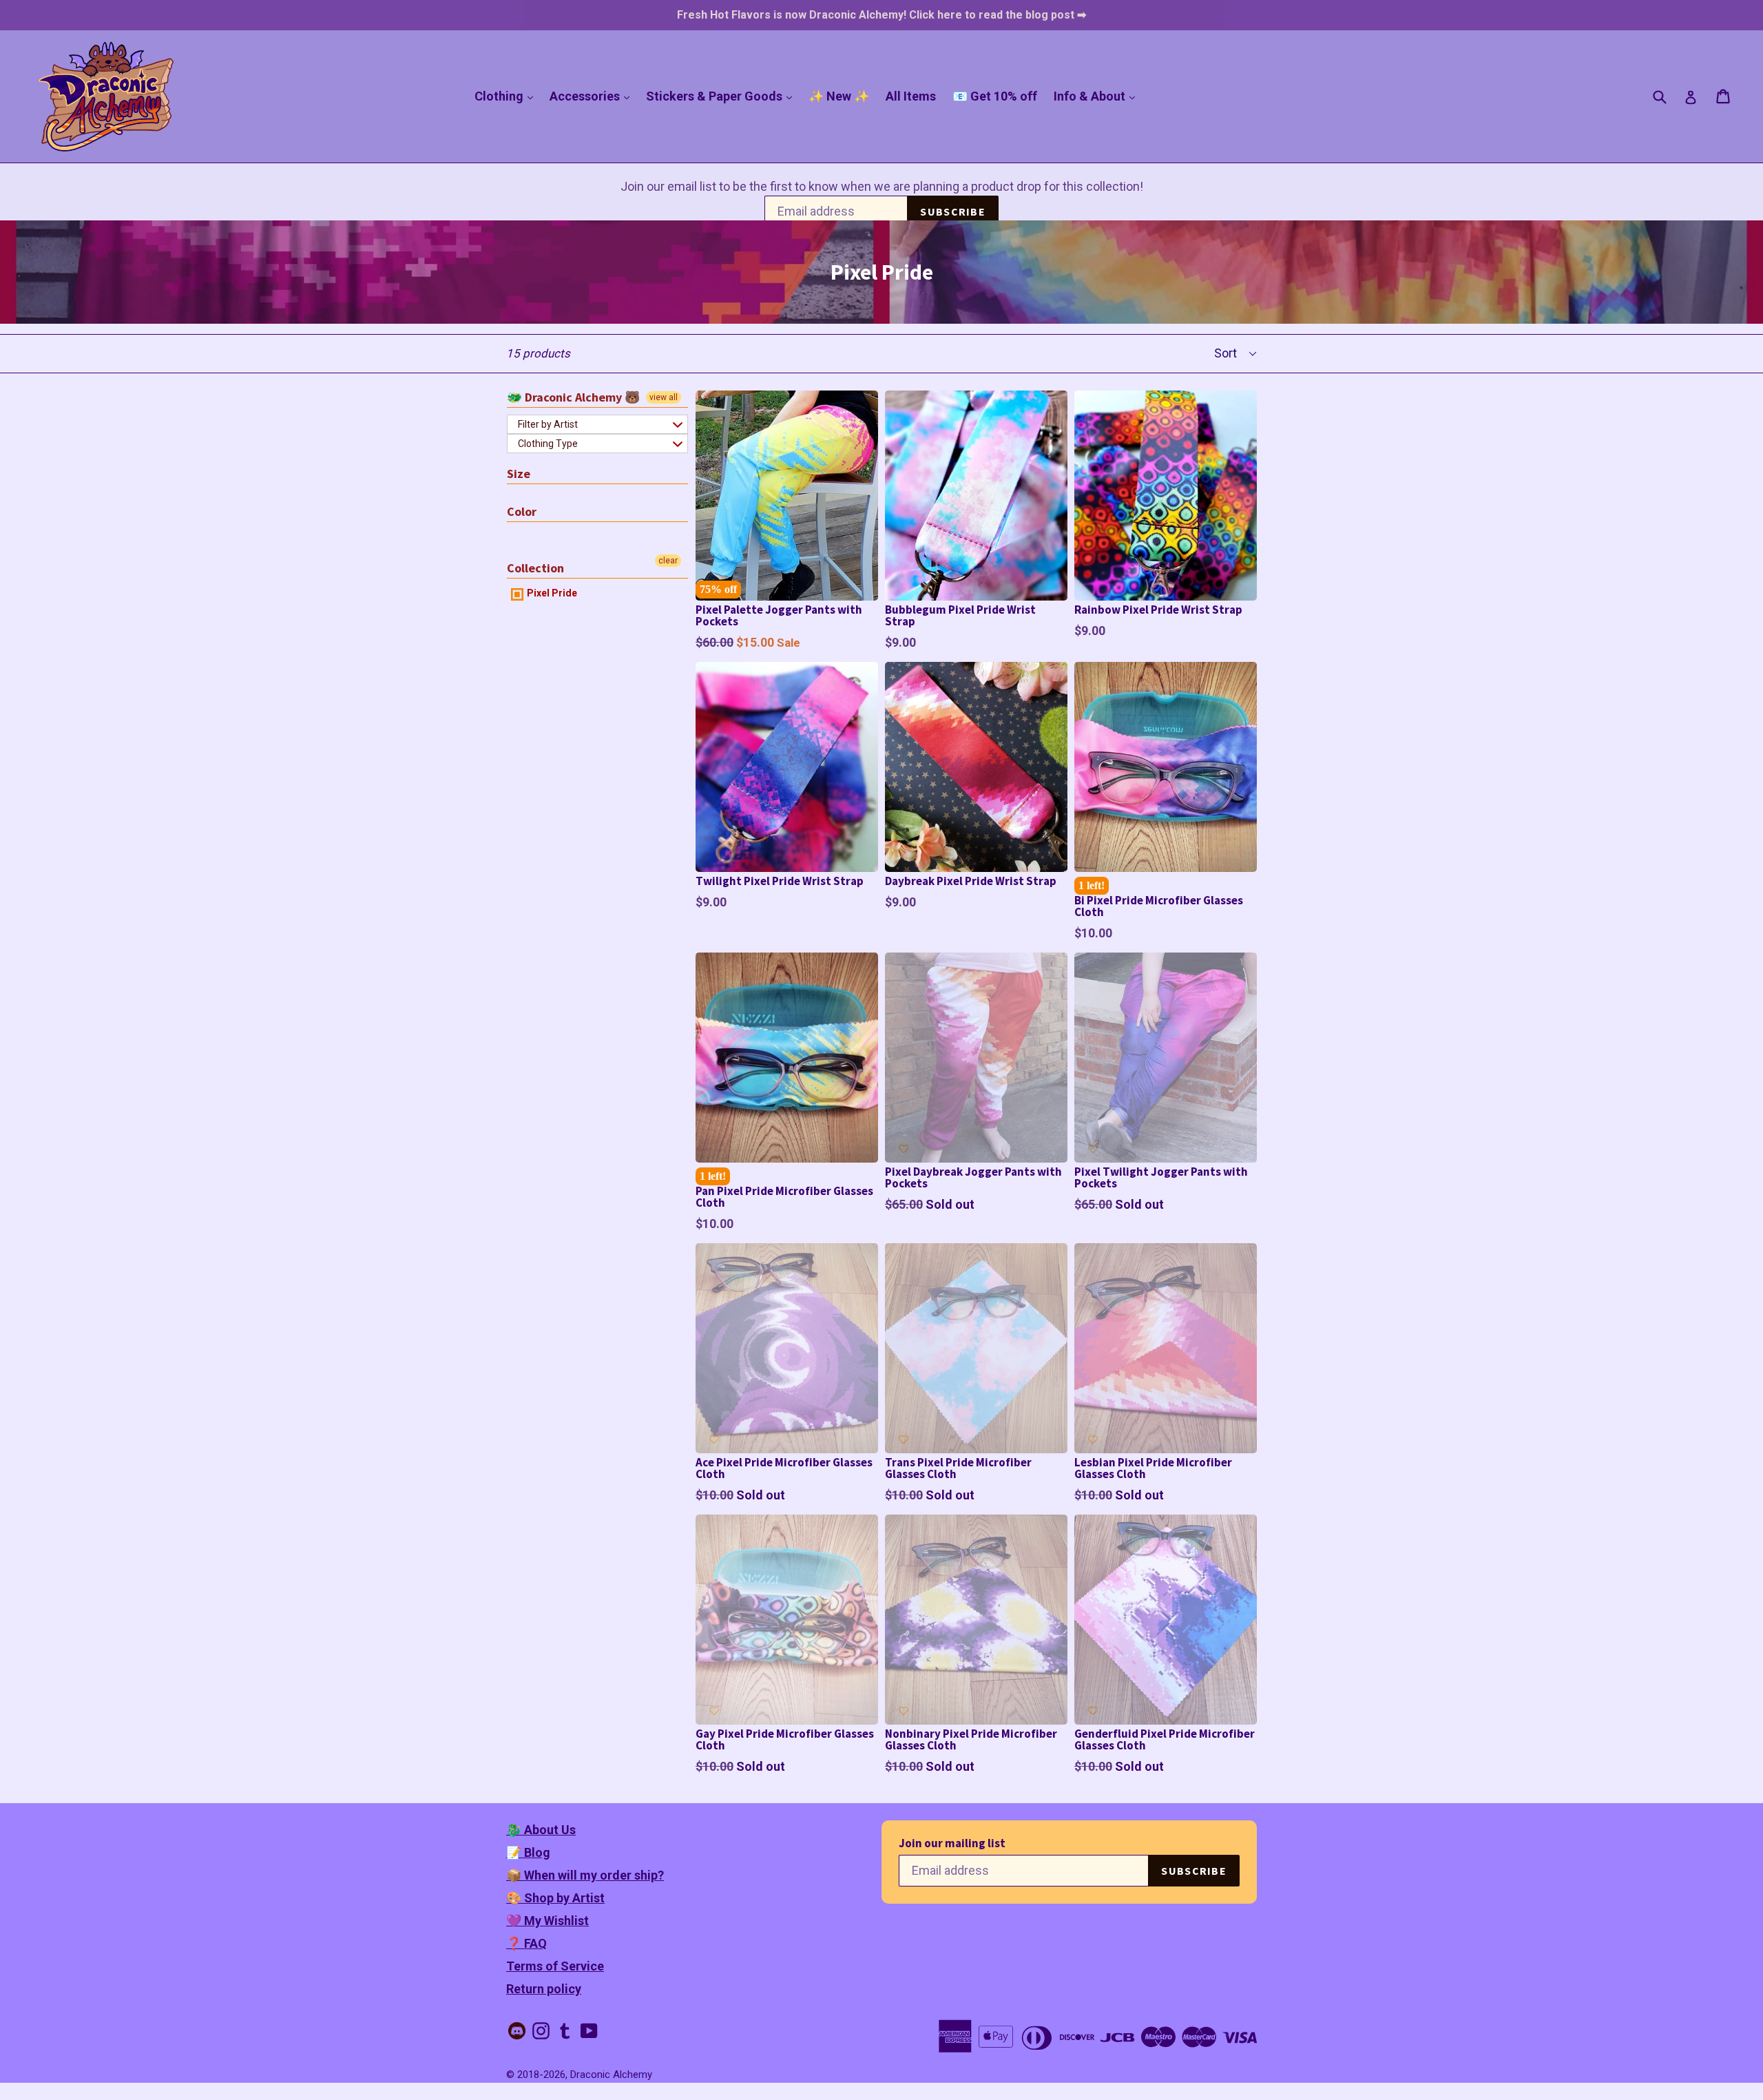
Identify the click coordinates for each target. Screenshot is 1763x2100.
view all (664, 397)
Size (519, 474)
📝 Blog (528, 1852)
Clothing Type (548, 444)
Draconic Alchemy (611, 2075)
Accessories (593, 96)
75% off (718, 589)
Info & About (1098, 96)
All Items (911, 96)
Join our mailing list (952, 1843)
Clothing (507, 96)
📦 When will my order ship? (585, 1875)
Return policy (544, 1989)
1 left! (1092, 885)
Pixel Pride (551, 593)
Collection (535, 568)
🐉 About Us (541, 1830)
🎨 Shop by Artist (555, 1898)
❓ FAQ (526, 1943)
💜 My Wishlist (547, 1921)
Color (522, 511)
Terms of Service (555, 1966)
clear (668, 561)
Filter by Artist (548, 424)
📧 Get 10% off (995, 96)
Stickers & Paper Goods (722, 96)
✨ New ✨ (839, 96)
